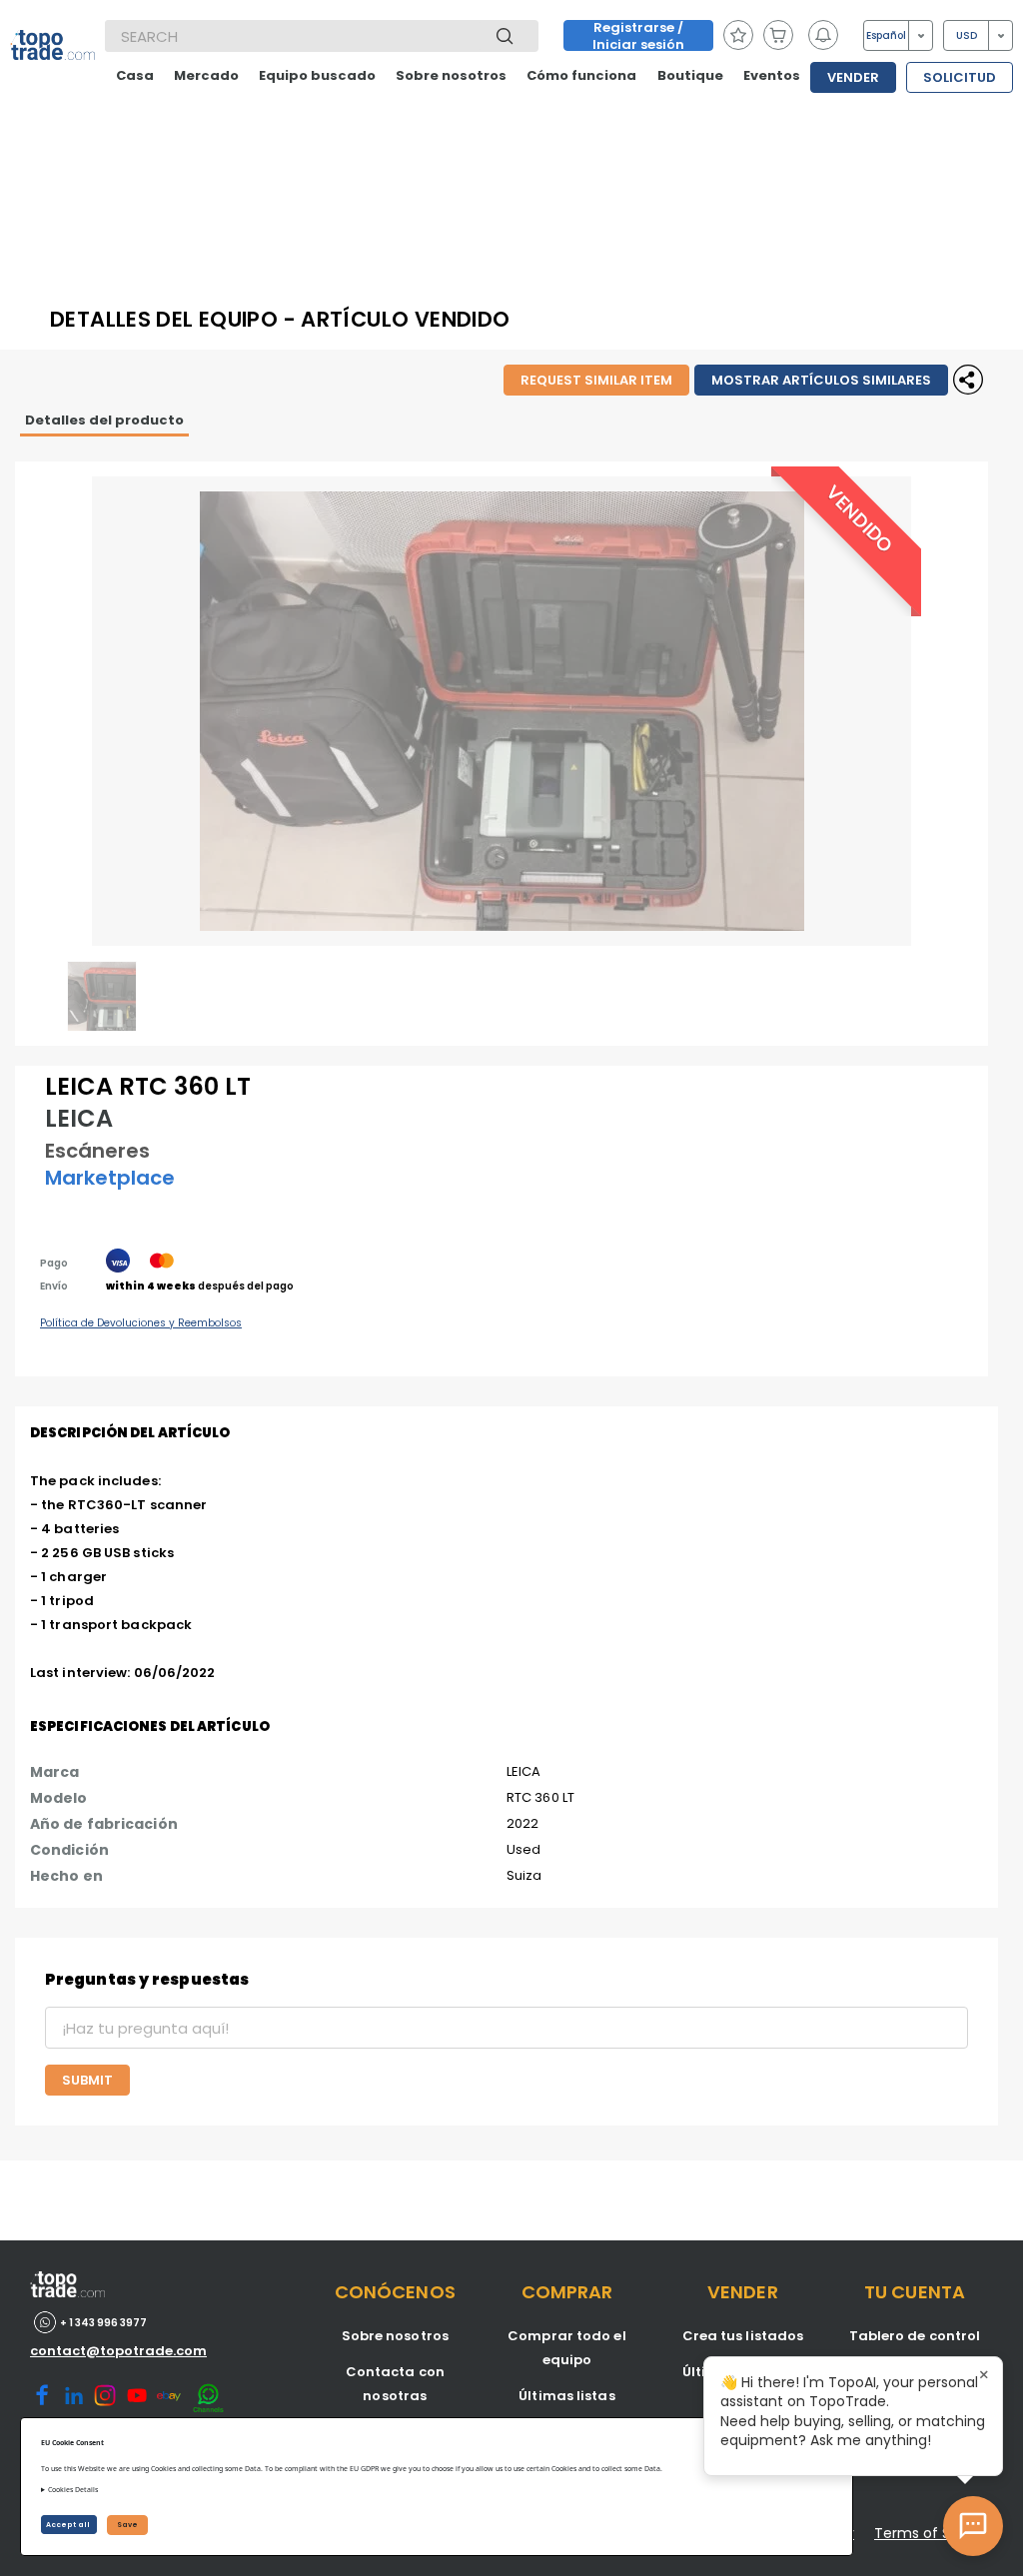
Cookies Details (73, 2490)
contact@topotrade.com (118, 2351)
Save (127, 2525)
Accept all (69, 2525)
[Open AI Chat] (973, 2526)
